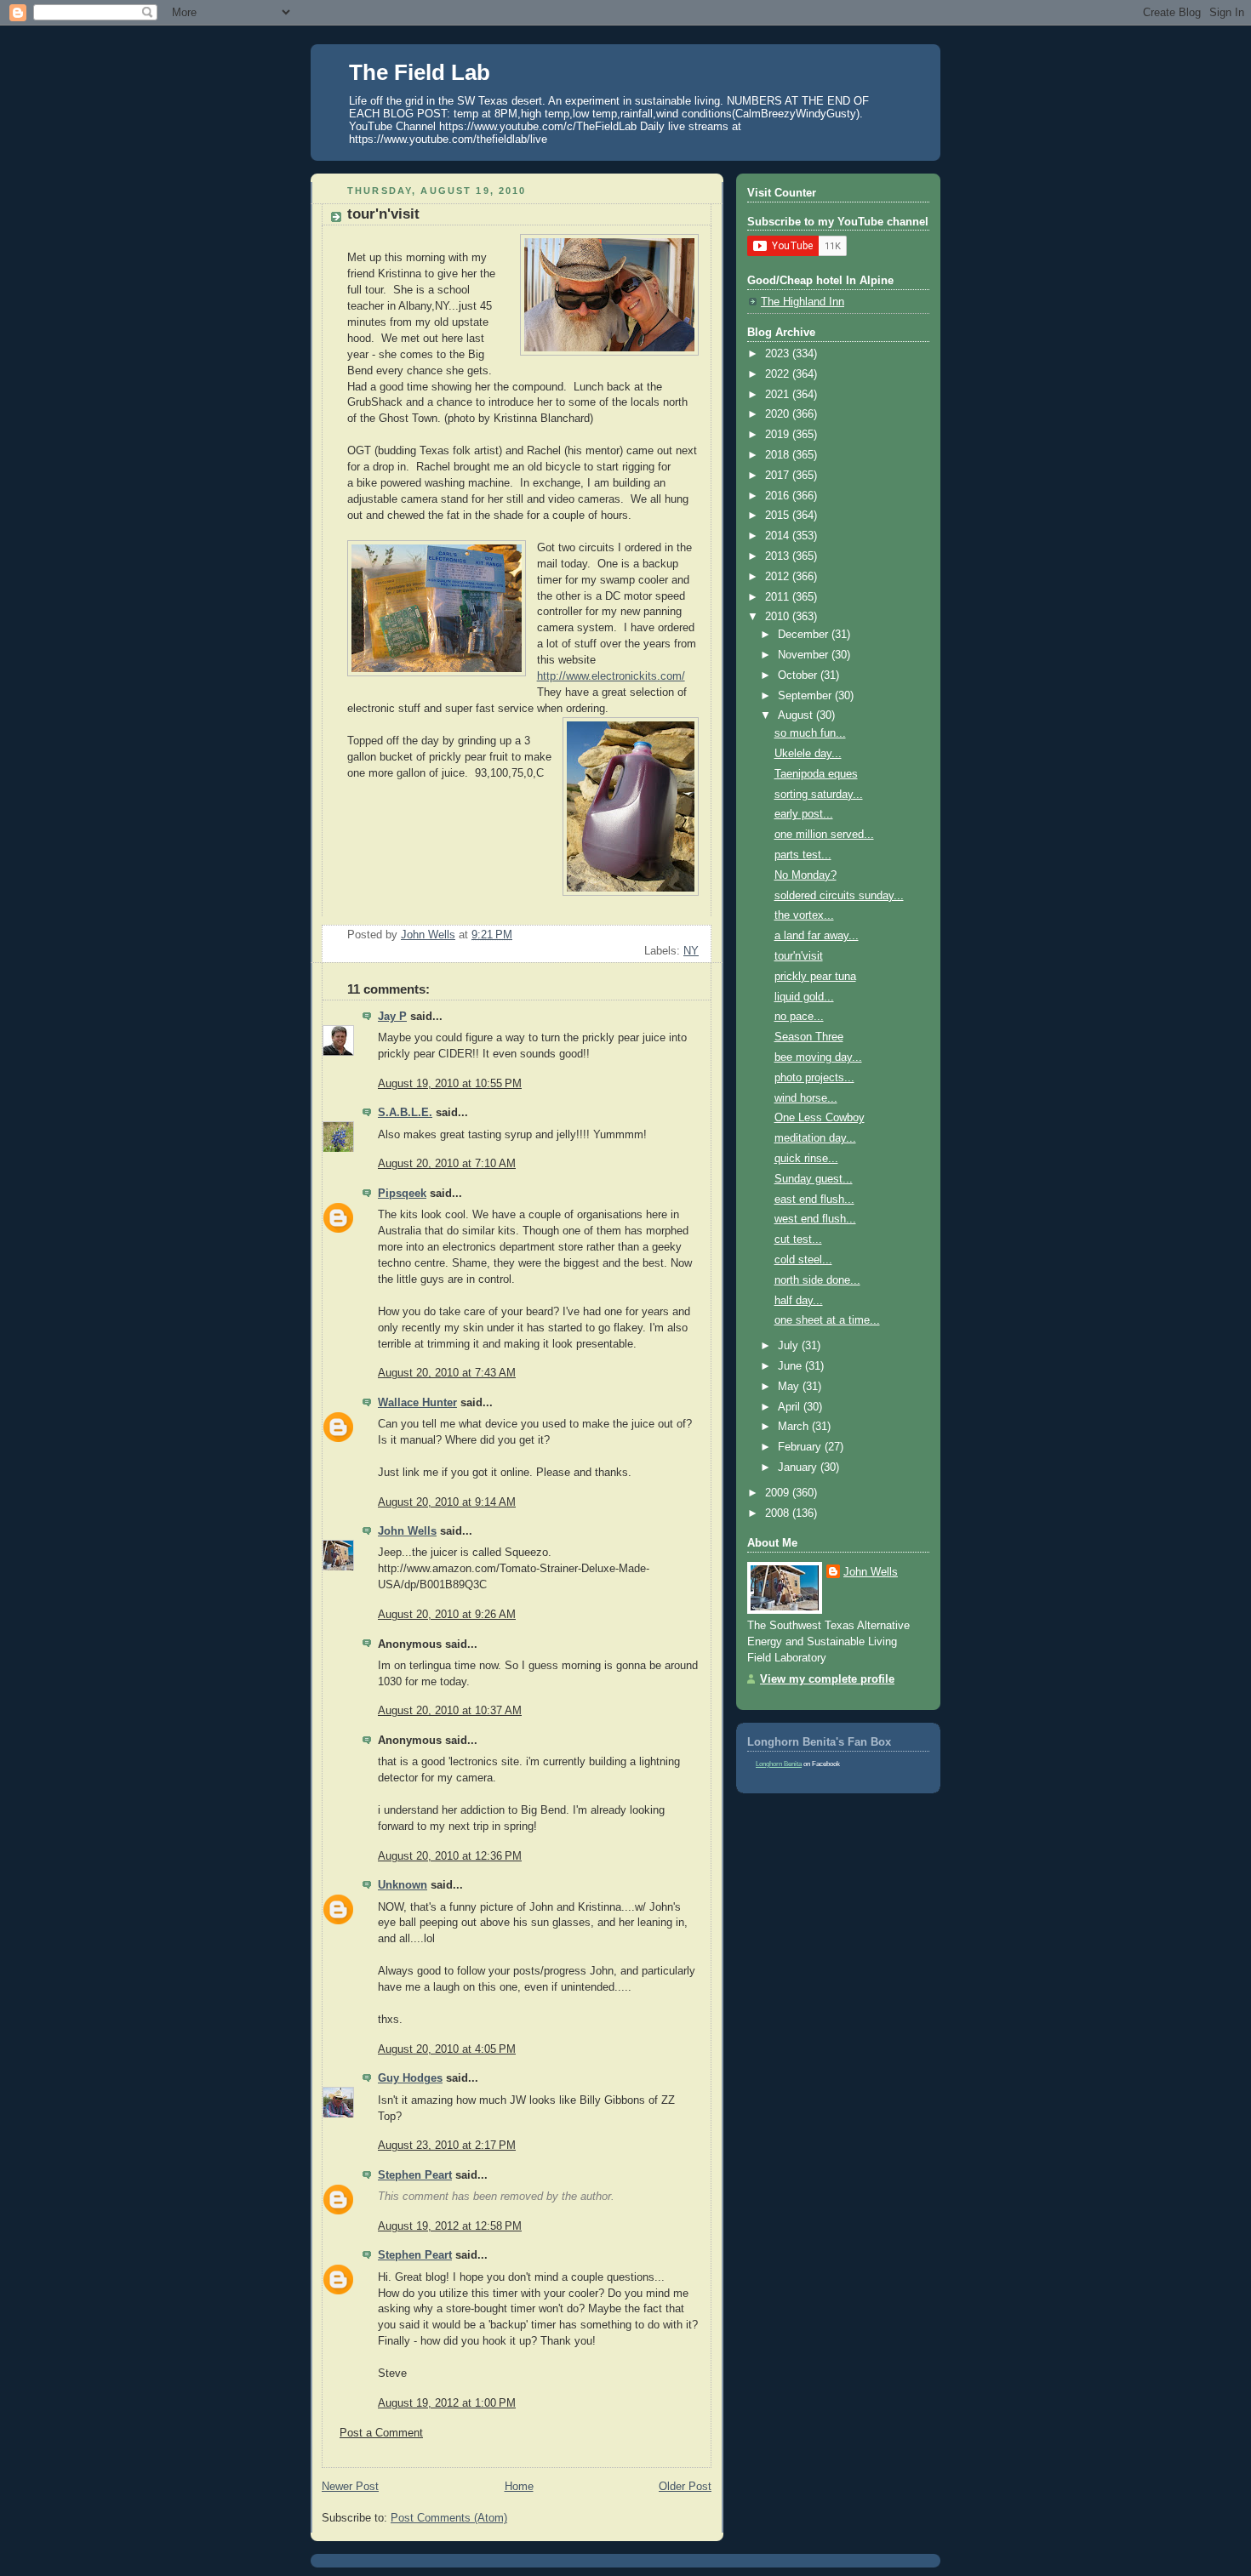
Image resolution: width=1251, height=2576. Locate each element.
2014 (779, 536)
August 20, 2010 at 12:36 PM (450, 1856)
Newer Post (350, 2487)
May (790, 1387)
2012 (779, 577)
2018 (779, 455)
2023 (779, 354)
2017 (779, 476)
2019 (779, 435)
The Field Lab (420, 72)
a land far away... (817, 936)
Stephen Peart (415, 2175)
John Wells (407, 1531)
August (797, 715)
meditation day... (815, 1138)
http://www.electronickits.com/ (611, 676)
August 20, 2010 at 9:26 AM (447, 1615)
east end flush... (814, 1200)
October (799, 675)
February (801, 1447)
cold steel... (803, 1260)
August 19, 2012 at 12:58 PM (450, 2226)
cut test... (798, 1240)
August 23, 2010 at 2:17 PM (447, 2146)
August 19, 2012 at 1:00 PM (447, 2403)
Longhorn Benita (779, 1764)
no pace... (799, 1017)
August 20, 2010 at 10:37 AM (450, 1711)
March (795, 1427)
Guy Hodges (410, 2078)
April (791, 1407)
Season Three (809, 1037)
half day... (799, 1301)
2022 (779, 374)
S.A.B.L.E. (405, 1113)
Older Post (685, 2487)
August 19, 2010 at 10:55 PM (450, 1084)
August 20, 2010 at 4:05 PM (447, 2049)
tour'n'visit (799, 956)
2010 (779, 617)
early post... (804, 814)
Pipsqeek (402, 1194)
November (805, 655)
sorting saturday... (819, 795)
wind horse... (806, 1098)
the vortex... (804, 915)
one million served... (824, 835)
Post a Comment (381, 2433)
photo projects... (814, 1078)
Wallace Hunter (417, 1403)
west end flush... (815, 1219)
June (791, 1366)
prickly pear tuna (815, 977)
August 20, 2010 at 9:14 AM (447, 1502)
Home (519, 2487)
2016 (779, 496)
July (790, 1346)
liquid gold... (804, 997)
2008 (779, 1513)
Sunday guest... (814, 1179)
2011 (779, 597)
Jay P (392, 1017)
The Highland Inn (803, 302)
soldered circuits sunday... (839, 896)
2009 (779, 1493)
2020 (779, 414)
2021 (779, 395)
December (805, 635)
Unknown (403, 1885)
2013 (779, 556)
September (806, 696)
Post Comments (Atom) (449, 2518)
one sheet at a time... (827, 1320)
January (799, 1468)
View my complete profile (827, 1679)
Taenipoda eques (816, 774)
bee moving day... (818, 1057)
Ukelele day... (808, 754)
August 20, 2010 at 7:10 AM (447, 1164)
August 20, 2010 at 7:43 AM (447, 1373)
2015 (779, 516)
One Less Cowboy (820, 1118)
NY (691, 951)
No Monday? (805, 875)
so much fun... (810, 733)
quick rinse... (806, 1159)
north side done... (817, 1280)
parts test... (803, 855)
